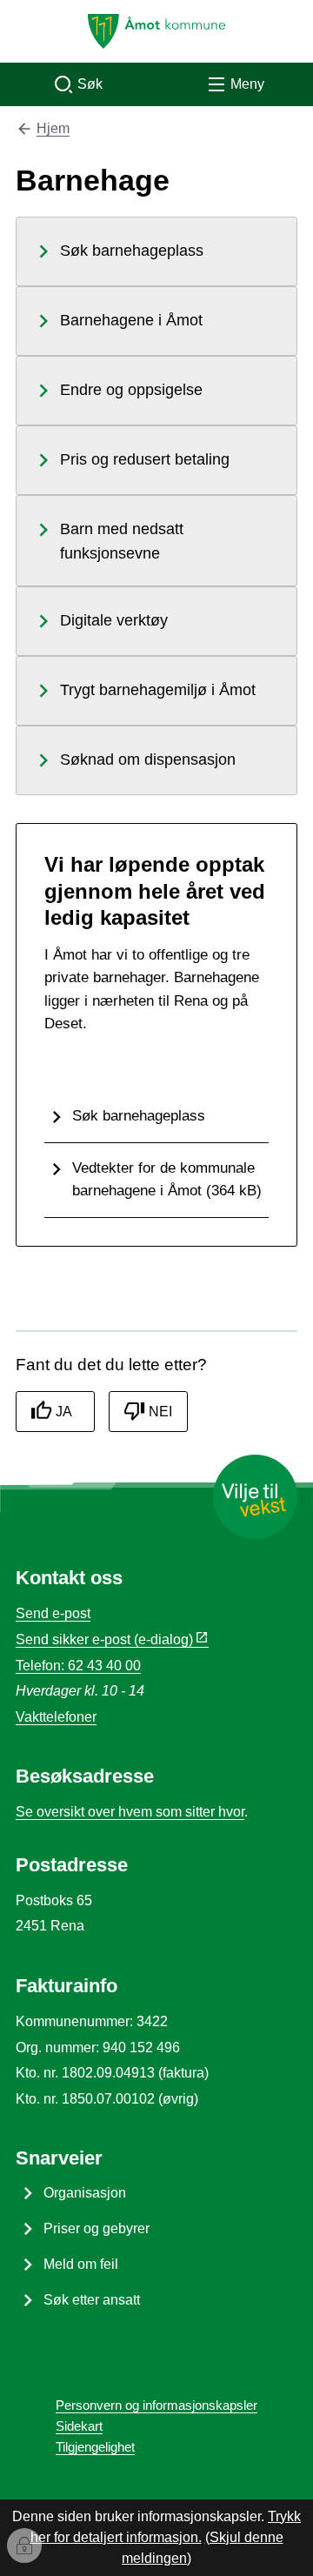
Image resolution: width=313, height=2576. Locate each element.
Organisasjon (85, 2193)
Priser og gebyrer (97, 2228)
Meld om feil (81, 2264)
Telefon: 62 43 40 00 (78, 1666)
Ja (64, 1412)
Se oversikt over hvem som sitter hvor (130, 1812)
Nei (160, 1412)
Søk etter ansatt (92, 2300)
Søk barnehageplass (139, 1115)
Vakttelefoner (56, 1717)
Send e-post (53, 1613)
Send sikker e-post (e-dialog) (104, 1639)
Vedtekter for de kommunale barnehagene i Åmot (167, 1179)
